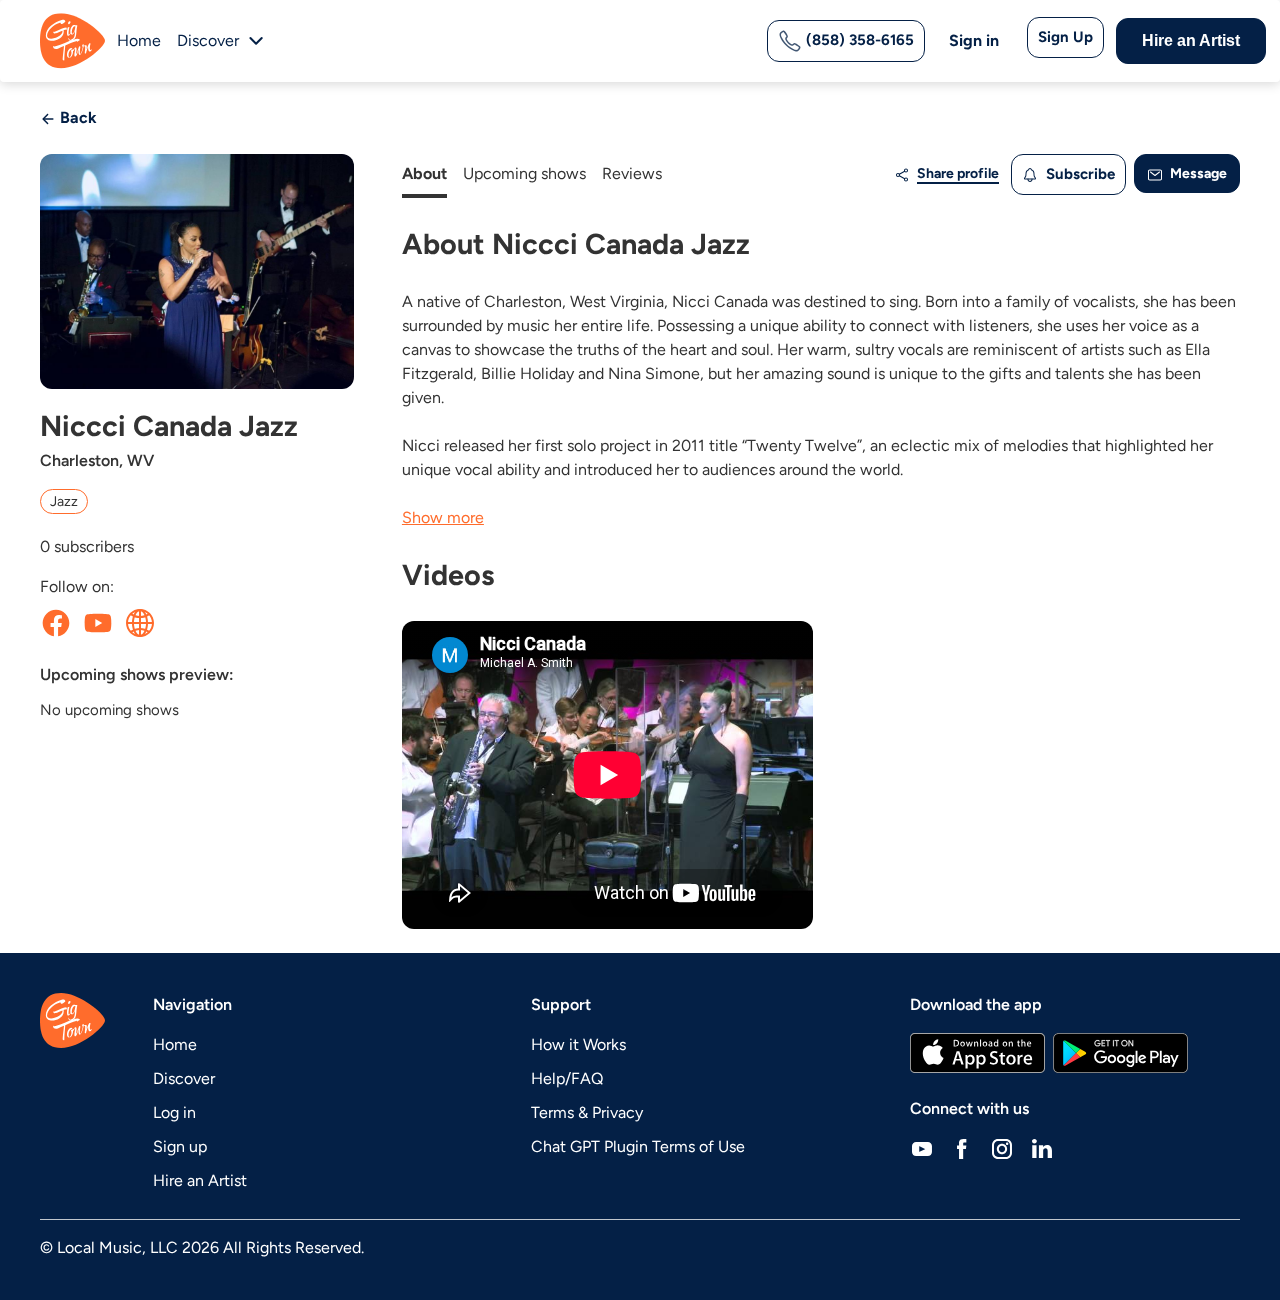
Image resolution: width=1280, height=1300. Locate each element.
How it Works (578, 1044)
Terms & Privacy (587, 1112)
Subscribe (1078, 174)
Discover (184, 1078)
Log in (174, 1112)
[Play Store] (1121, 1053)
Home (139, 40)
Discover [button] (208, 40)
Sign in (974, 40)
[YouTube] (922, 1149)
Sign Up (1065, 37)
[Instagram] (1002, 1149)
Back (76, 117)
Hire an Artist (1191, 40)
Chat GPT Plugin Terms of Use (638, 1146)
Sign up (180, 1146)
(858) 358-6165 (858, 40)
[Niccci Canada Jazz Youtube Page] (98, 623)
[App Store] (977, 1053)
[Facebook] (962, 1149)
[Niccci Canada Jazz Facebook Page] (56, 623)
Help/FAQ (567, 1078)
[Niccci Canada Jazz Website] (140, 623)
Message (1197, 173)
